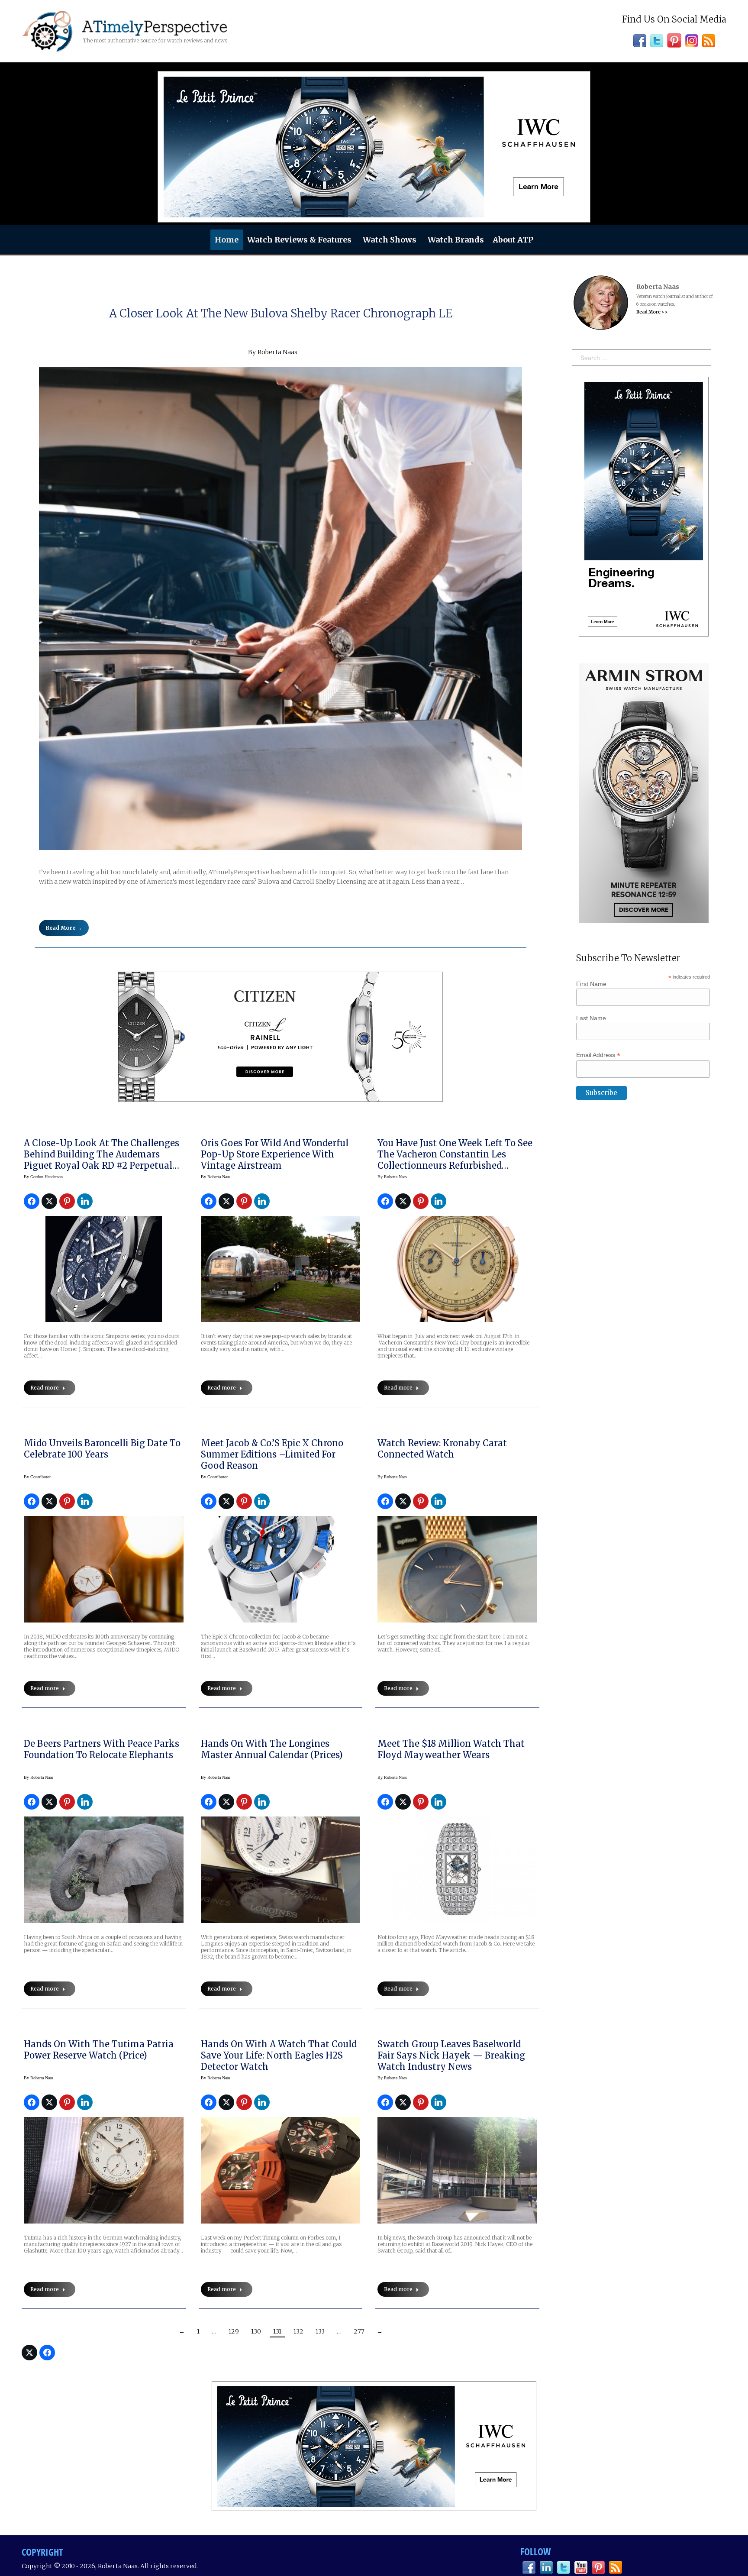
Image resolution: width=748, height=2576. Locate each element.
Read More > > (652, 312)
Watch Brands (456, 240)
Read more (45, 1388)
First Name (591, 984)
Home (227, 240)
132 (298, 2331)
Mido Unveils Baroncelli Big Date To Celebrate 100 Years (102, 1449)
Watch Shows (390, 240)
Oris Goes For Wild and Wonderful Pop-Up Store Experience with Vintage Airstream (275, 1154)
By (43, 1177)
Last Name (591, 1018)
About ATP (513, 240)
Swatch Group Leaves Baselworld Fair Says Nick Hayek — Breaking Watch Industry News (451, 2055)
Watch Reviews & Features (299, 240)
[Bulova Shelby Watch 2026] (280, 608)
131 (277, 2331)
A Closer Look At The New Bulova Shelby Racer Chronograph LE (281, 313)
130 (256, 2331)
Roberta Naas (277, 352)
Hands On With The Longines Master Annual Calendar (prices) (272, 1749)
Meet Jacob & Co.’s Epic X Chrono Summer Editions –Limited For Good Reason (272, 1454)
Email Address (598, 1055)
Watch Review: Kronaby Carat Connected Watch (442, 1449)
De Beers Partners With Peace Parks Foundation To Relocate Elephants (102, 1749)
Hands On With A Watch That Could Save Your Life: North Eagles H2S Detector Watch (279, 2055)
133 (320, 2331)
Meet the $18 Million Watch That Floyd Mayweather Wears (451, 1749)
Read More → (64, 928)
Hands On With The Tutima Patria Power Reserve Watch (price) (99, 2050)
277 (359, 2331)
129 (234, 2331)
